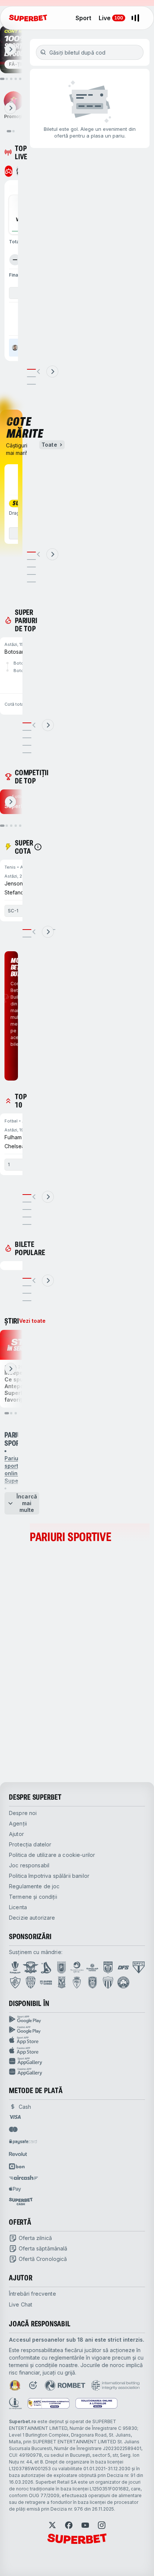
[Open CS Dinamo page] (108, 1968)
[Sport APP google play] (77, 2019)
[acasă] (28, 18)
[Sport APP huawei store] (77, 2061)
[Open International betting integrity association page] (115, 2385)
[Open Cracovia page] (61, 1968)
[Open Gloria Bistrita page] (31, 1982)
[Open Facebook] (69, 2525)
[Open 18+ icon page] (33, 2385)
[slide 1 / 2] (27, 930)
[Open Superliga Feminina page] (92, 1968)
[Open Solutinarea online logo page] (96, 2403)
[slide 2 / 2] (27, 937)
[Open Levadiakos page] (108, 1982)
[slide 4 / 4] (27, 1301)
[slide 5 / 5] (31, 582)
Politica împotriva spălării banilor (49, 1876)
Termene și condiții (33, 1897)
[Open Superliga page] (15, 1968)
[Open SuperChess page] (46, 1982)
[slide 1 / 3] (31, 369)
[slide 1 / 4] (27, 1278)
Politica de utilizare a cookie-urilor (52, 1855)
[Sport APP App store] (77, 2040)
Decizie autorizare (32, 1918)
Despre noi (23, 1813)
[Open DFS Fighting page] (123, 1968)
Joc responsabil (29, 1865)
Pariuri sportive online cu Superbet (17, 1469)
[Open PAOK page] (93, 1982)
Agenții (18, 1823)
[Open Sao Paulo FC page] (139, 1968)
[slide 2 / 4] (27, 1286)
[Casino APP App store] (77, 2051)
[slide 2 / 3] (31, 377)
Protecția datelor (30, 1844)
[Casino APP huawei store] (77, 2072)
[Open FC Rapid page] (31, 1968)
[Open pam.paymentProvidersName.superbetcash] (21, 2201)
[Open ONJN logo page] (15, 2385)
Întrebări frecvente (33, 2294)
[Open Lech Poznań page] (62, 1982)
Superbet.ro (23, 2421)
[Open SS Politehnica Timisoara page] (77, 1982)
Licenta (18, 1907)
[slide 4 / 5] (31, 574)
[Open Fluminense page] (15, 1982)
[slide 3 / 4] (27, 1293)
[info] (38, 847)
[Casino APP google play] (77, 2030)
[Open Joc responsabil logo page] (15, 2403)
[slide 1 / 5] (31, 552)
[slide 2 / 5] (31, 560)
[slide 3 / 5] (31, 567)
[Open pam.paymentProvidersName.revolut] (18, 2154)
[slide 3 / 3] (31, 384)
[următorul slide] (10, 49)
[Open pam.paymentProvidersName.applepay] (15, 2189)
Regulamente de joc (34, 1886)
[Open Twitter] (52, 2525)
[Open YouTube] (85, 2525)
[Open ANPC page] (49, 2403)
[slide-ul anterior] (39, 372)
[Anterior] (15, 260)
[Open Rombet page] (65, 2385)
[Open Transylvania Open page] (77, 1968)
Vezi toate (32, 1321)
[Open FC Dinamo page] (46, 1968)
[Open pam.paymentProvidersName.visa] (15, 2117)
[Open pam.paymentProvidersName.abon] (17, 2166)
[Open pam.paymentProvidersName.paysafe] (23, 2142)
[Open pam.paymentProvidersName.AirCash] (24, 2178)
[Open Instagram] (102, 2525)
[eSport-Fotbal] (9, 171)
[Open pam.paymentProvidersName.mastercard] (13, 2129)
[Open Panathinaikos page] (123, 1982)
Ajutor (16, 1834)
